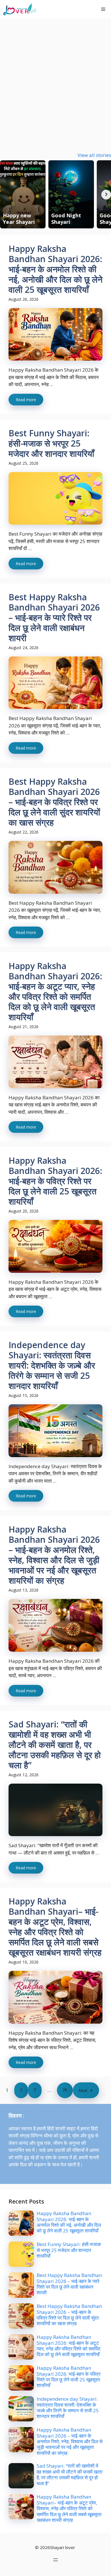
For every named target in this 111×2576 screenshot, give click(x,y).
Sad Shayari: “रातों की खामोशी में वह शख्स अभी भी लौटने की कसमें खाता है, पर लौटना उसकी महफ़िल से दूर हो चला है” (55, 1745)
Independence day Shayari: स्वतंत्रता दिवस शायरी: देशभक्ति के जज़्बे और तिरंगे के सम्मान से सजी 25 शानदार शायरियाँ (52, 1365)
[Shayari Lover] (20, 9)
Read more (26, 400)
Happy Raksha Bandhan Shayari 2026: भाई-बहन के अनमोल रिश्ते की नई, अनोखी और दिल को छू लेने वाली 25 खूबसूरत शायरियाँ (55, 269)
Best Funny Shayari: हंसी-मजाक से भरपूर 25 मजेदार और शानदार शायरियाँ (51, 443)
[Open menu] (55, 2560)
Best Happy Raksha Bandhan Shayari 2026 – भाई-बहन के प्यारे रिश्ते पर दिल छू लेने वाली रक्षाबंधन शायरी (54, 617)
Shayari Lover (63, 9)
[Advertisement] (55, 77)
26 (65, 2090)
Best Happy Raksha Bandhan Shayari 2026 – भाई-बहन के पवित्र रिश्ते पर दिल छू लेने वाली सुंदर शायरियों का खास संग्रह (54, 802)
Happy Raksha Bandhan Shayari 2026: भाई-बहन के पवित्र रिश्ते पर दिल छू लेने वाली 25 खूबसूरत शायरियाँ (55, 1181)
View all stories (94, 155)
